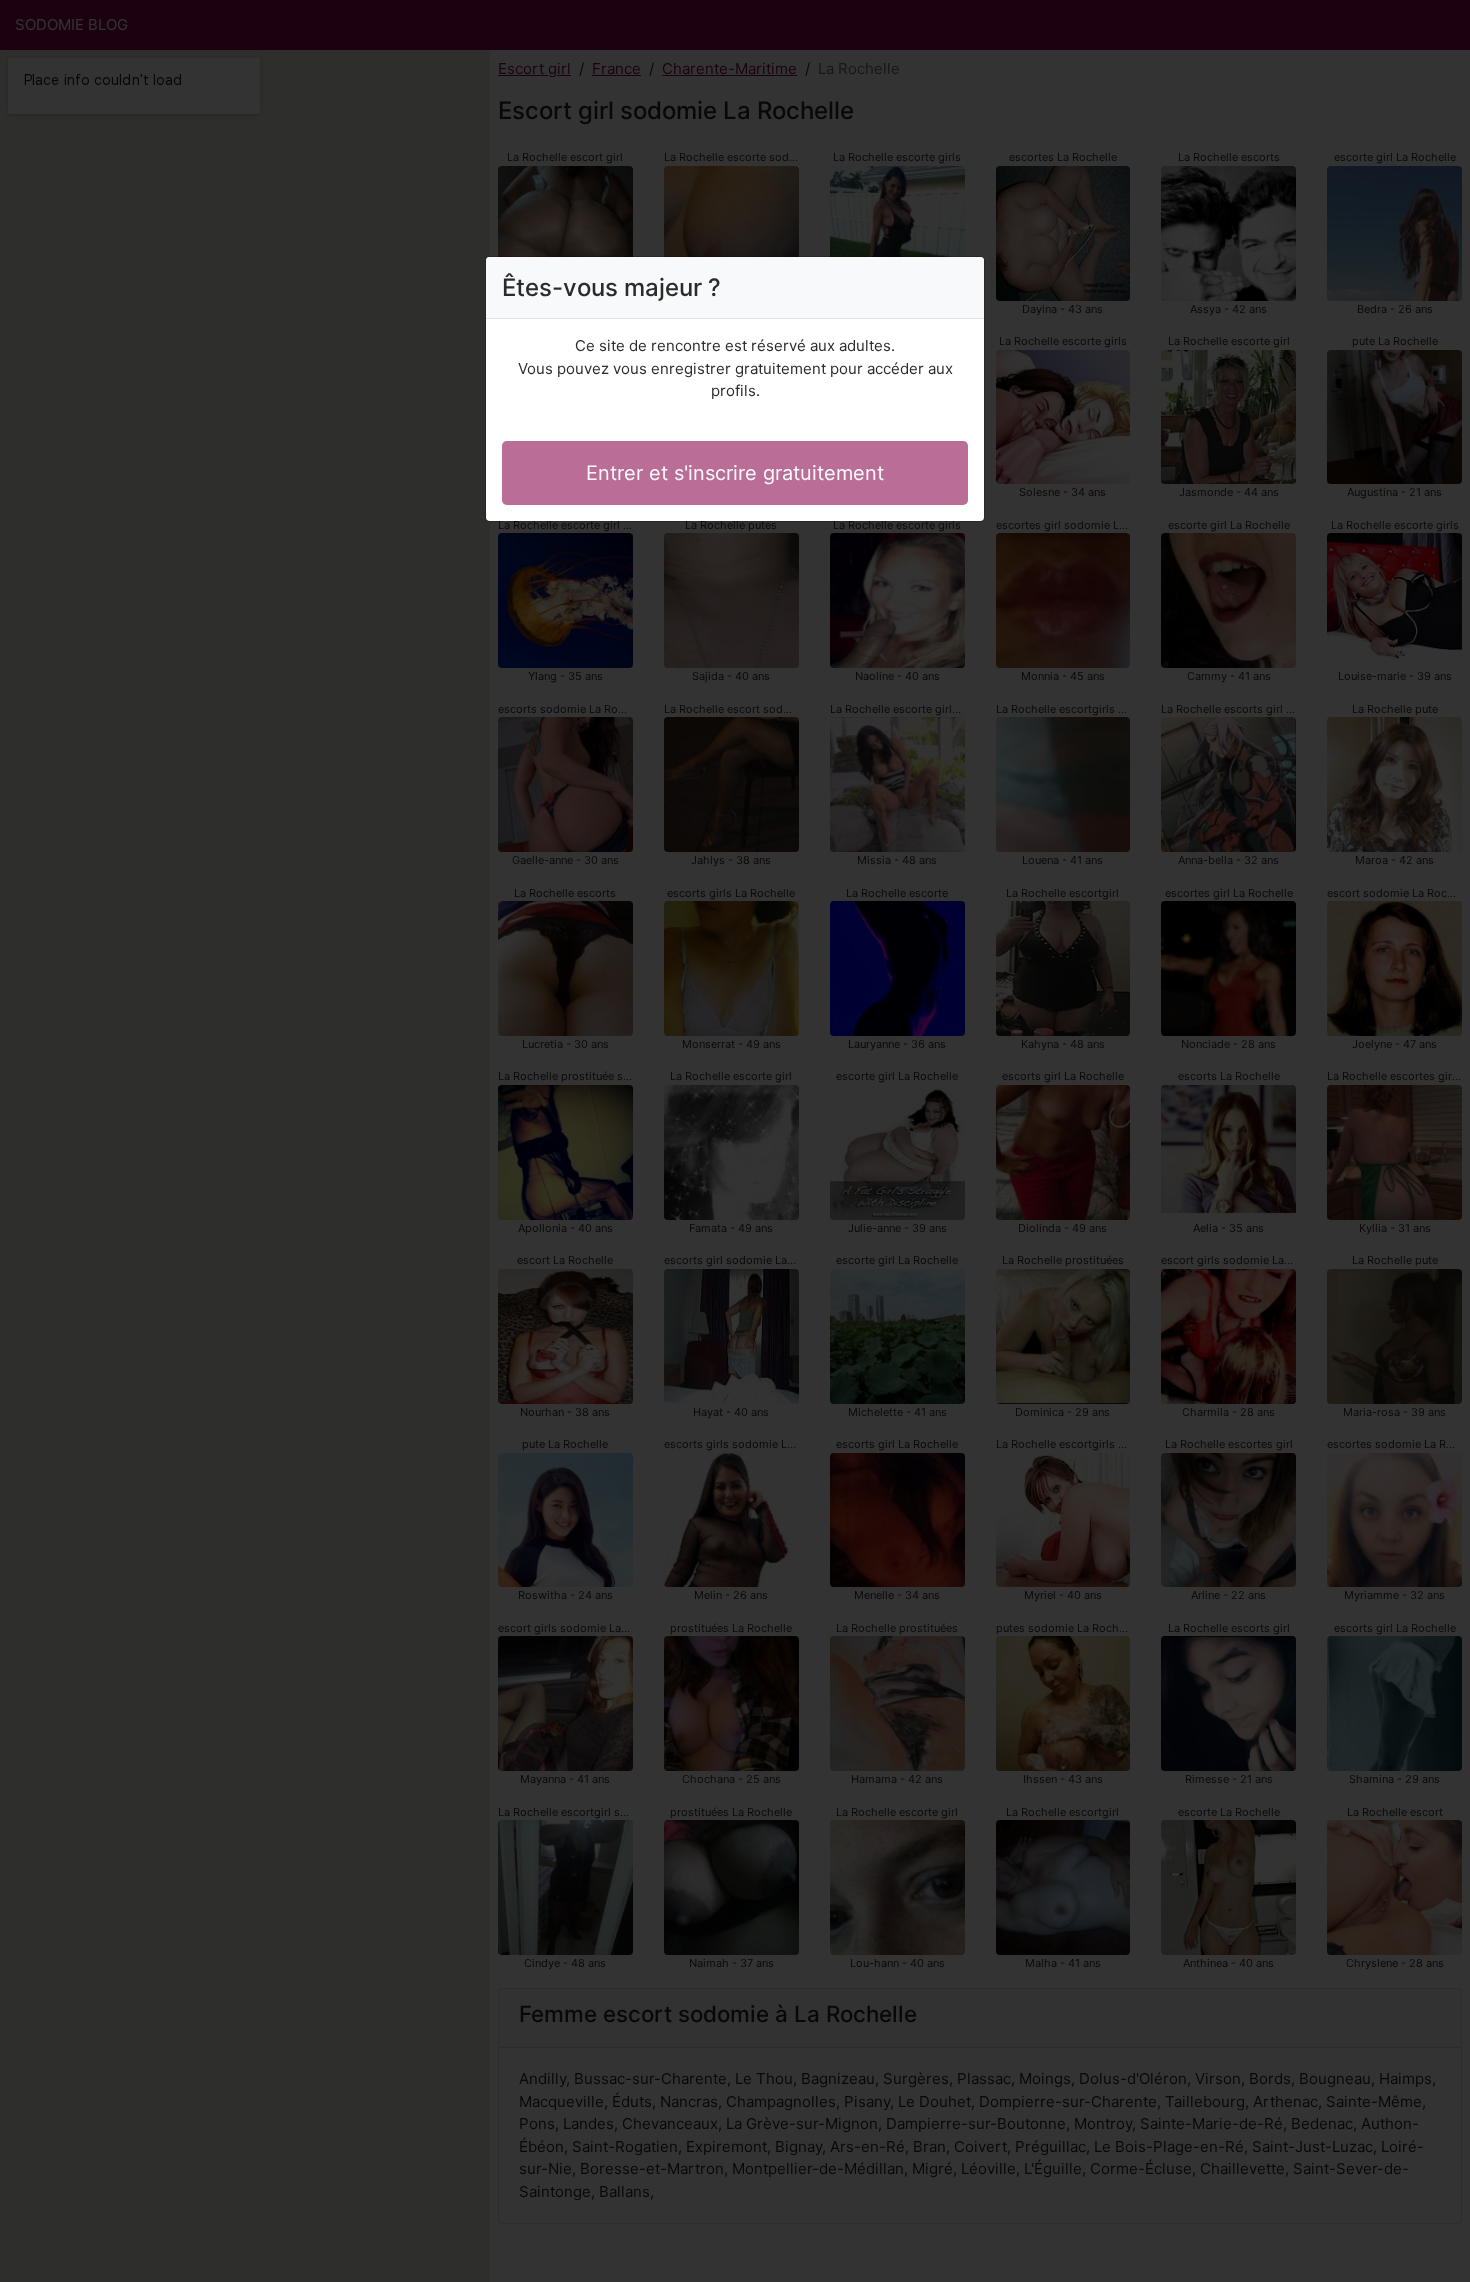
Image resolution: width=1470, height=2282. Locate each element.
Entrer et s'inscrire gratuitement (735, 473)
